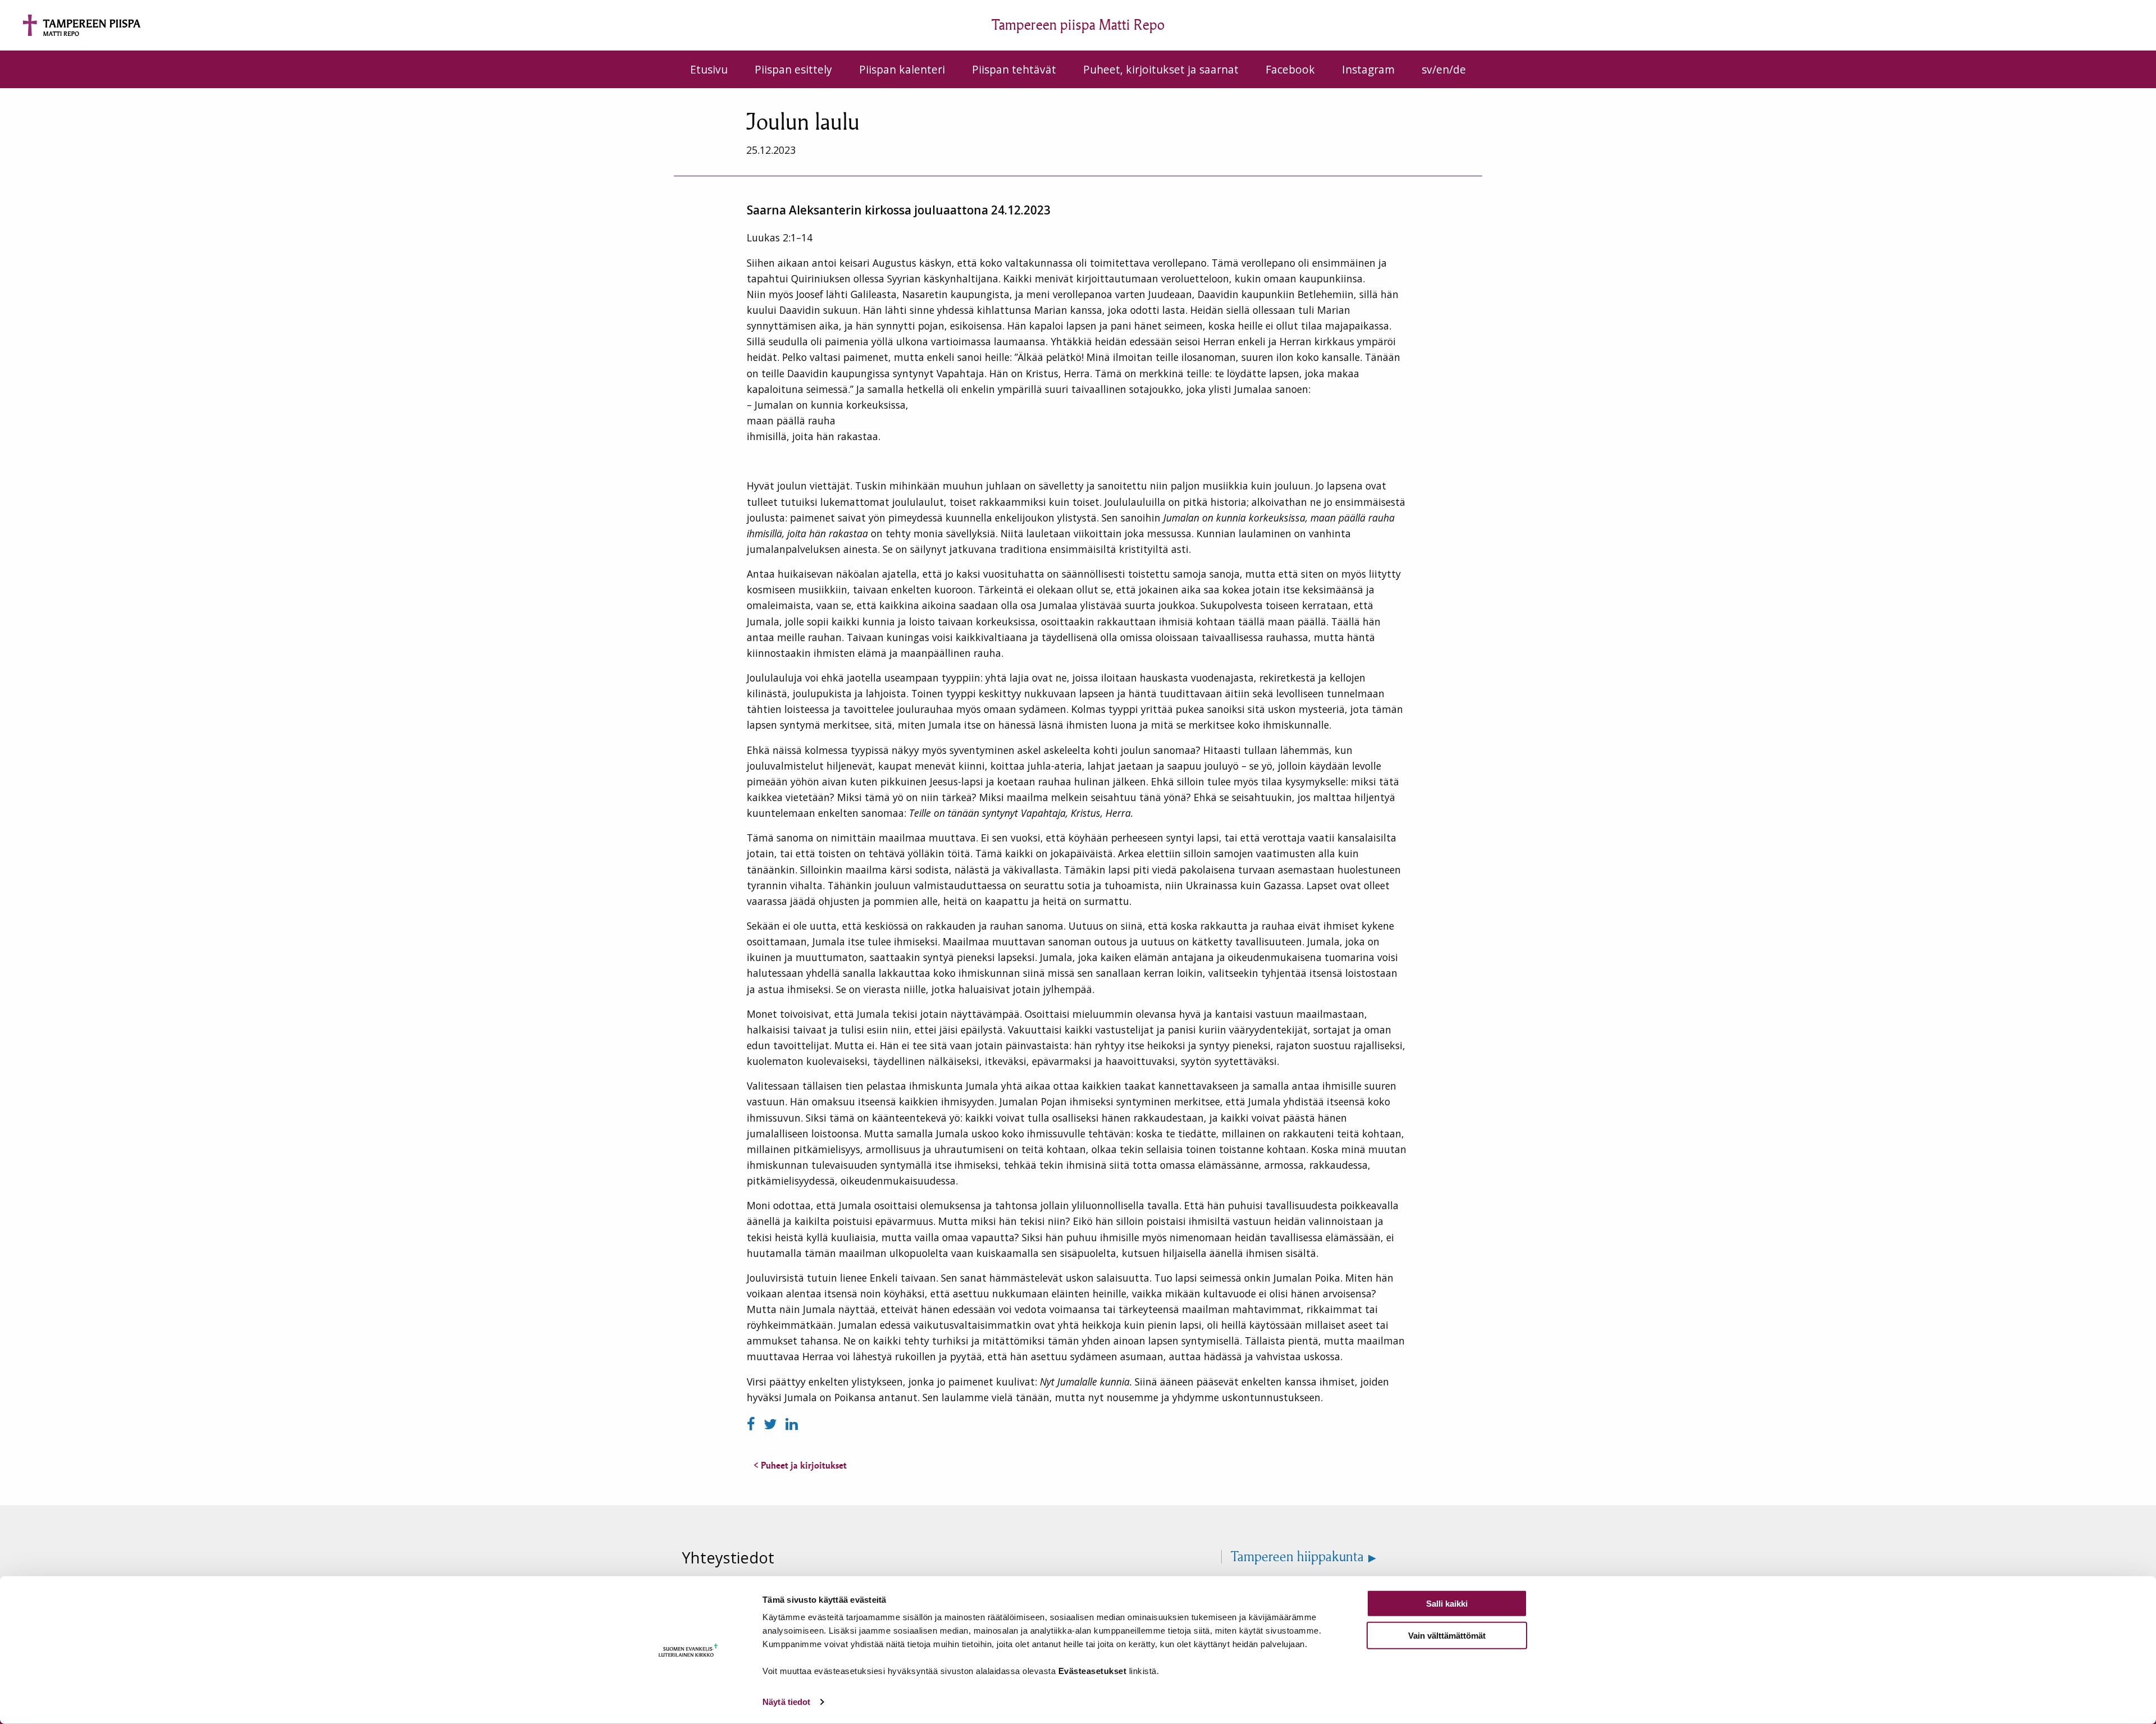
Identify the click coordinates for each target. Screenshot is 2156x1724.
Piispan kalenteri (902, 69)
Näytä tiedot (786, 1702)
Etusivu (709, 69)
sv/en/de (1444, 69)
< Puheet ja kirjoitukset (800, 1465)
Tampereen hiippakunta (1297, 1557)
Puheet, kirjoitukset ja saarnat (1161, 69)
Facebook (1290, 69)
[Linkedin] (792, 1424)
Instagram (1368, 69)
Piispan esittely (793, 69)
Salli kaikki (1447, 1604)
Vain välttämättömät (1447, 1635)
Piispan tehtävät (1014, 69)
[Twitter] (772, 1424)
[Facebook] (753, 1424)
